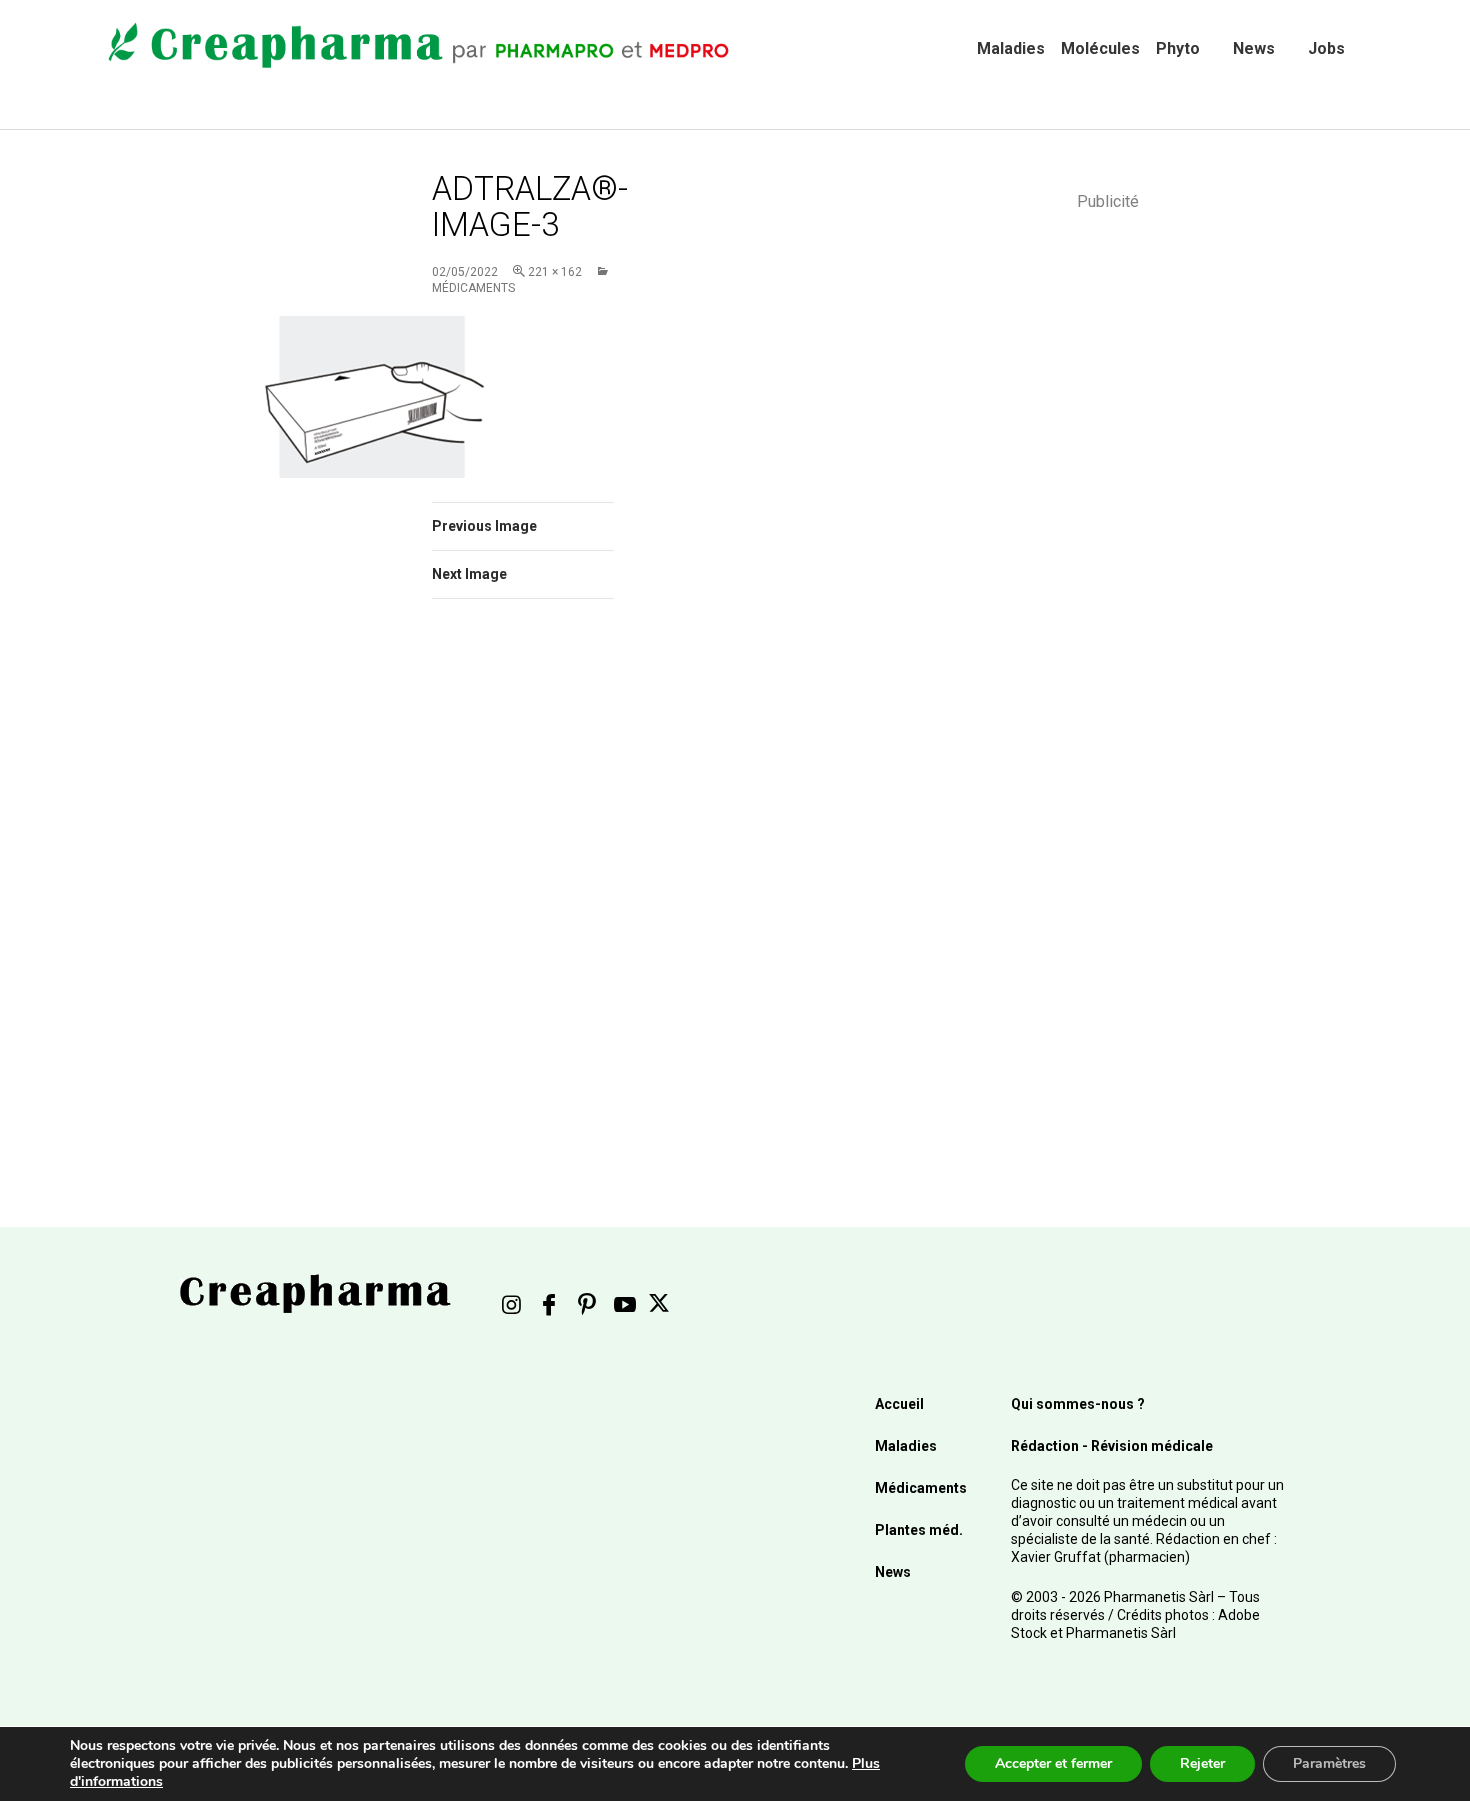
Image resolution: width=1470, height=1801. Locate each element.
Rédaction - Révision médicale (1112, 1446)
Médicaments (921, 1488)
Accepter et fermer (1053, 1763)
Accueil (899, 1404)
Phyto (1178, 48)
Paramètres (1329, 1763)
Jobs (1326, 48)
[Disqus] (550, 897)
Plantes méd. (919, 1530)
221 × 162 (555, 272)
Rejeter (1202, 1763)
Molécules (1100, 48)
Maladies (1011, 48)
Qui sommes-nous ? (1078, 1404)
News (1254, 48)
